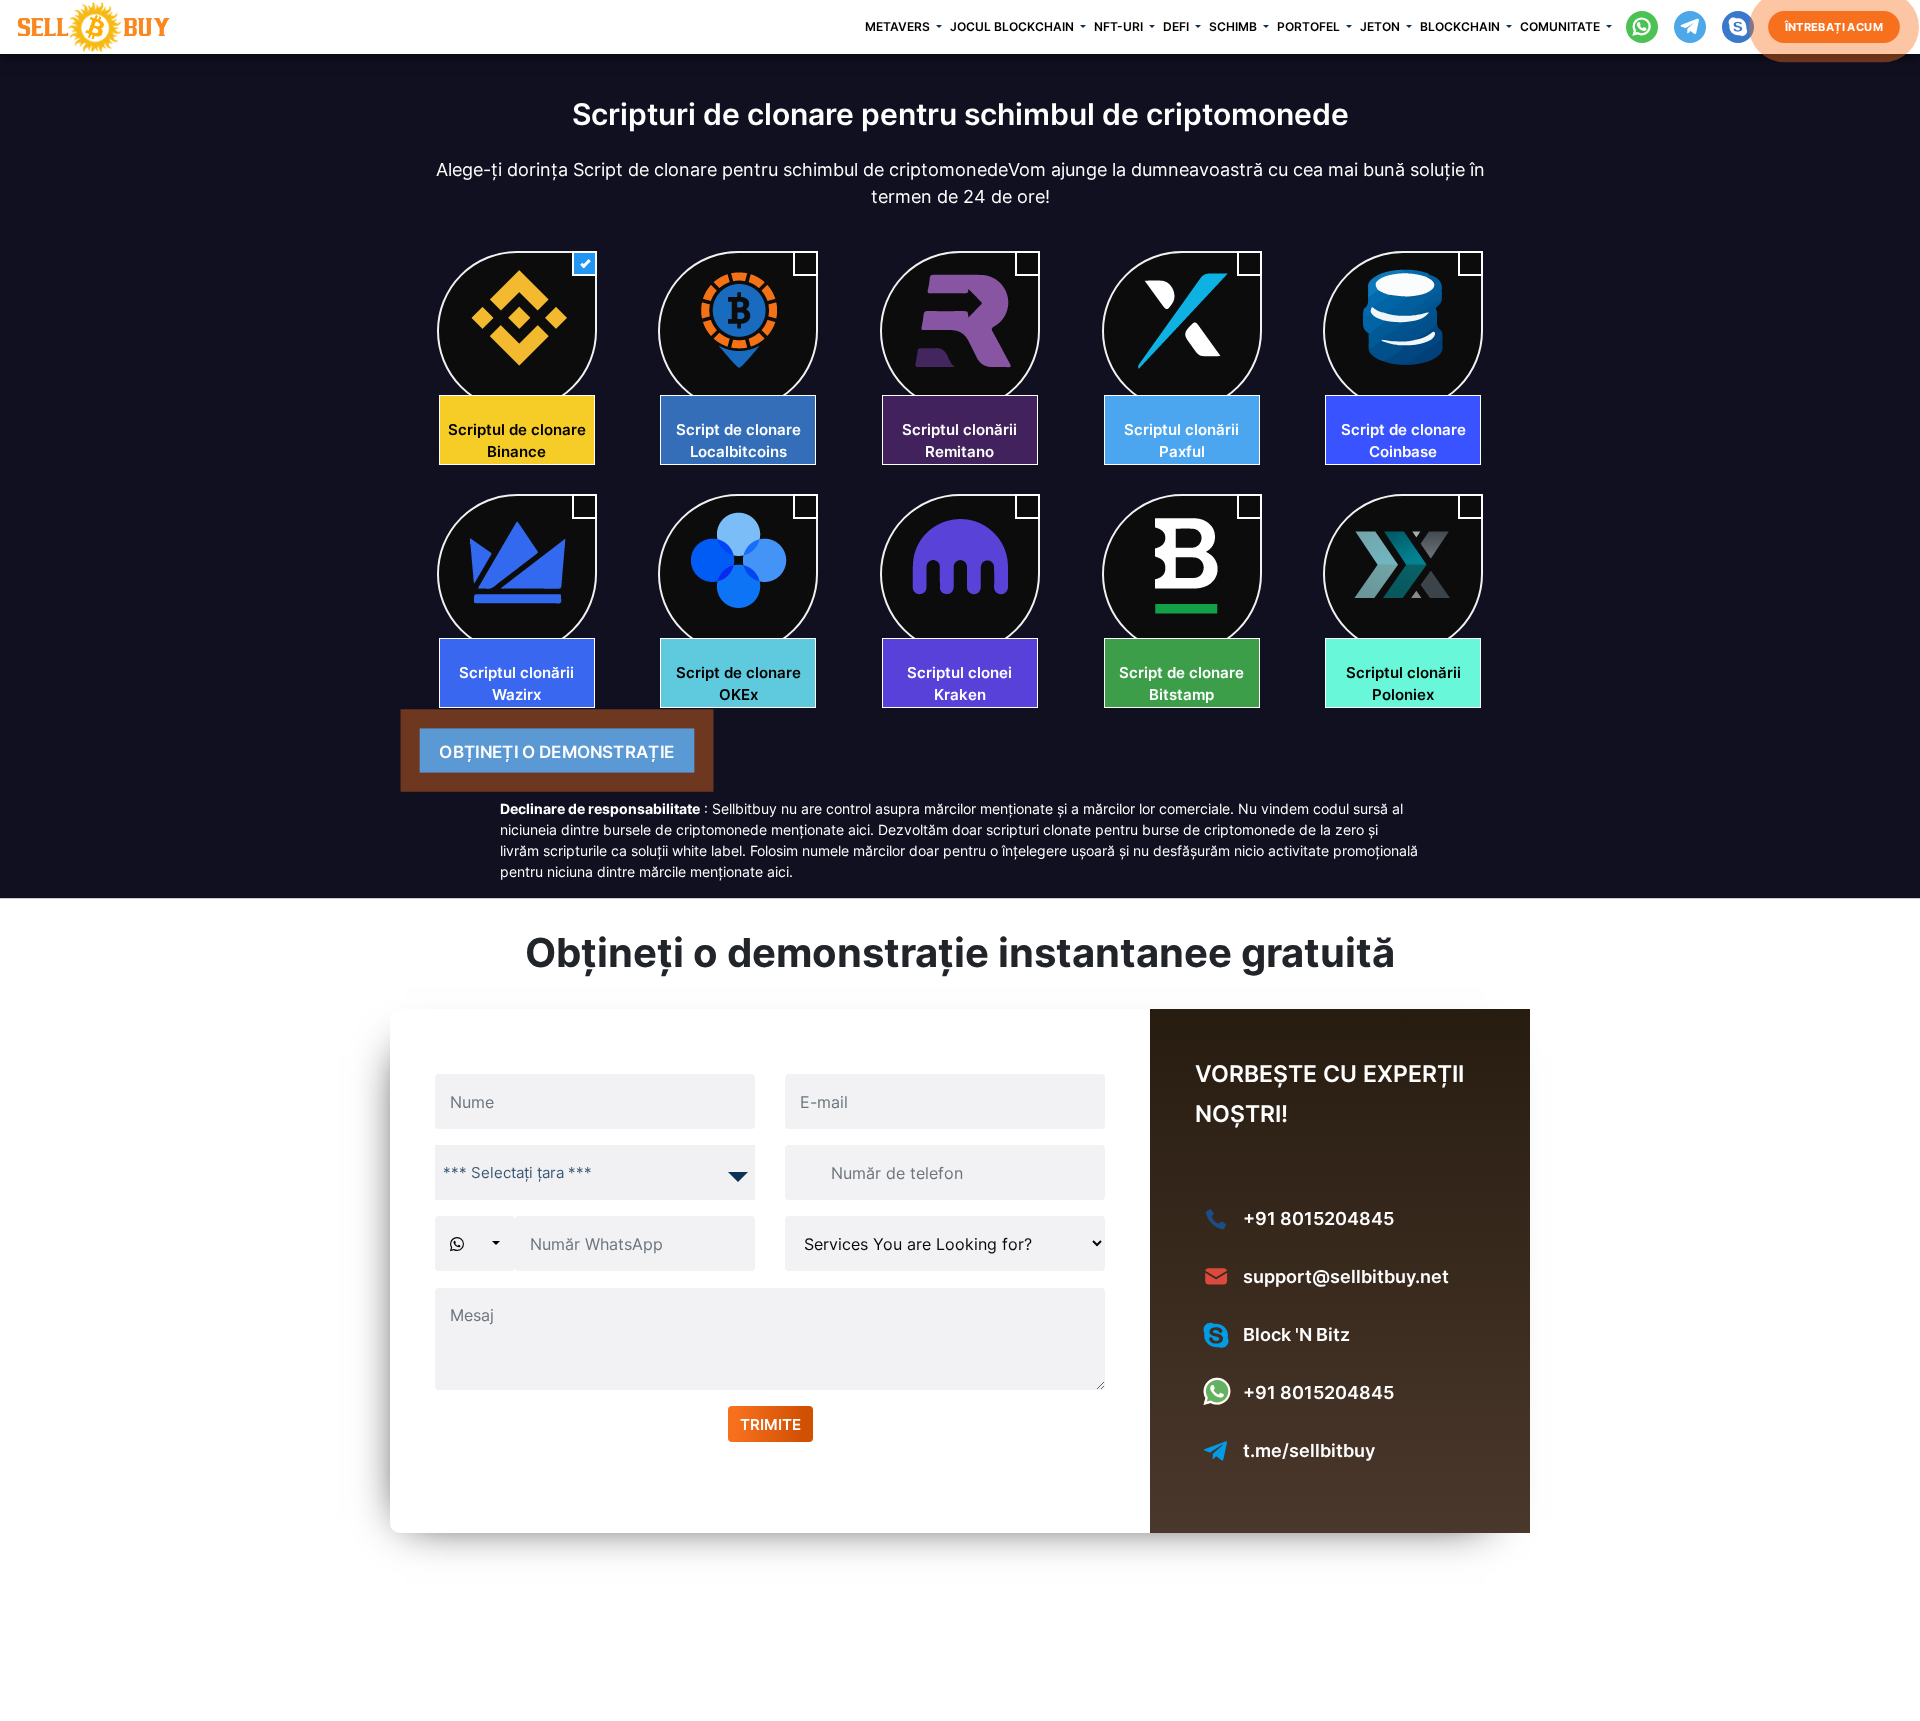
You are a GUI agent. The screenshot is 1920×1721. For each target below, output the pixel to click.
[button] (907, 27)
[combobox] (595, 1172)
